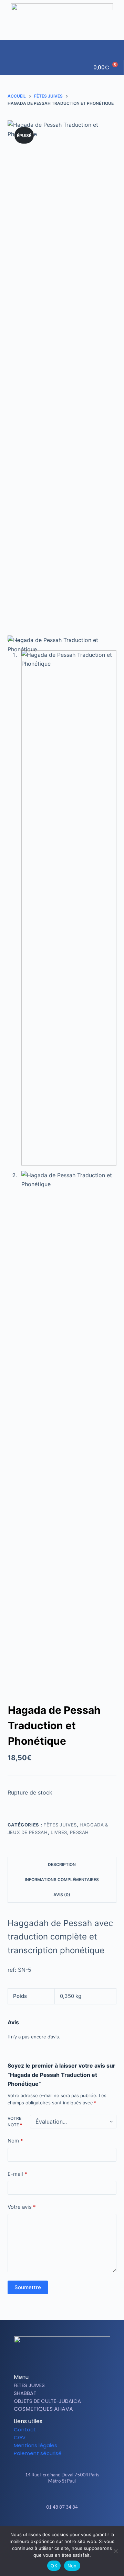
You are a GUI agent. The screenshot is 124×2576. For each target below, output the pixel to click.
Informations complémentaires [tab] (62, 1880)
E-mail (17, 2174)
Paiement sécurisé (38, 2453)
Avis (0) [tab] (62, 1895)
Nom (15, 2141)
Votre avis (22, 2207)
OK (54, 2566)
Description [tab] (62, 1864)
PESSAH (79, 1832)
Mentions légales (35, 2445)
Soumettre (28, 2287)
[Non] (115, 2551)
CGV (20, 2437)
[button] (118, 46)
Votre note (15, 2122)
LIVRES (59, 1832)
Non (72, 2566)
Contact (25, 2429)
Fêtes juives (60, 1825)
